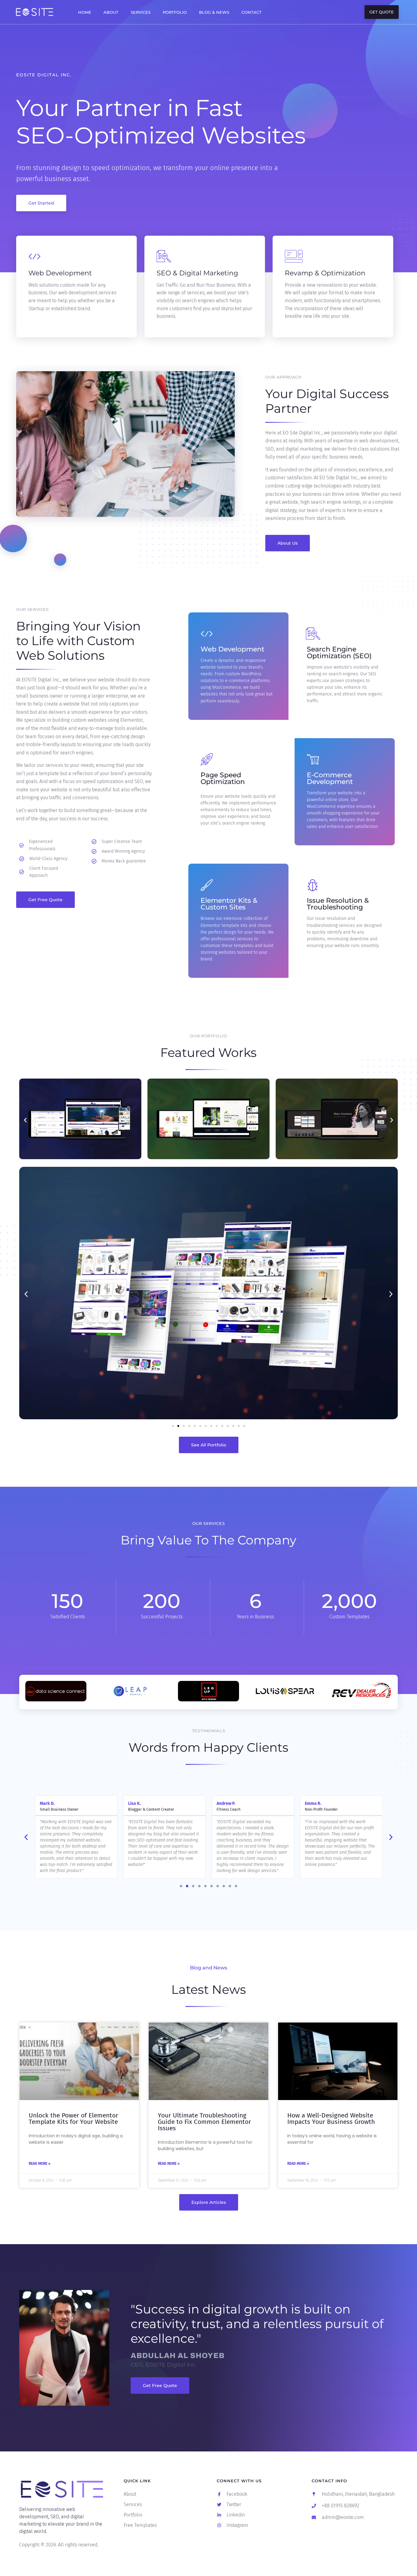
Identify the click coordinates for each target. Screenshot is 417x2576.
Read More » (40, 2164)
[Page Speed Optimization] (207, 760)
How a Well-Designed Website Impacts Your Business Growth (331, 2119)
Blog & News (214, 12)
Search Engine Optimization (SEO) (339, 653)
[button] (25, 1120)
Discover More (49, 330)
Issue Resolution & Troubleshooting (338, 904)
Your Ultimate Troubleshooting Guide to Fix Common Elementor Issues (204, 2122)
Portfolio (175, 12)
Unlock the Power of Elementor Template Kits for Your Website (73, 2119)
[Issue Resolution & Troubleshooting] (313, 885)
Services (141, 12)
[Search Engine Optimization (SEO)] (313, 634)
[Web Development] (207, 634)
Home (85, 12)
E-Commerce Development (330, 778)
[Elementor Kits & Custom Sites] (207, 885)
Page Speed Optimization (223, 778)
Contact (252, 12)
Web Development (232, 649)
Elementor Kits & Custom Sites (229, 904)
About (111, 12)
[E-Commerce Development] (313, 760)
